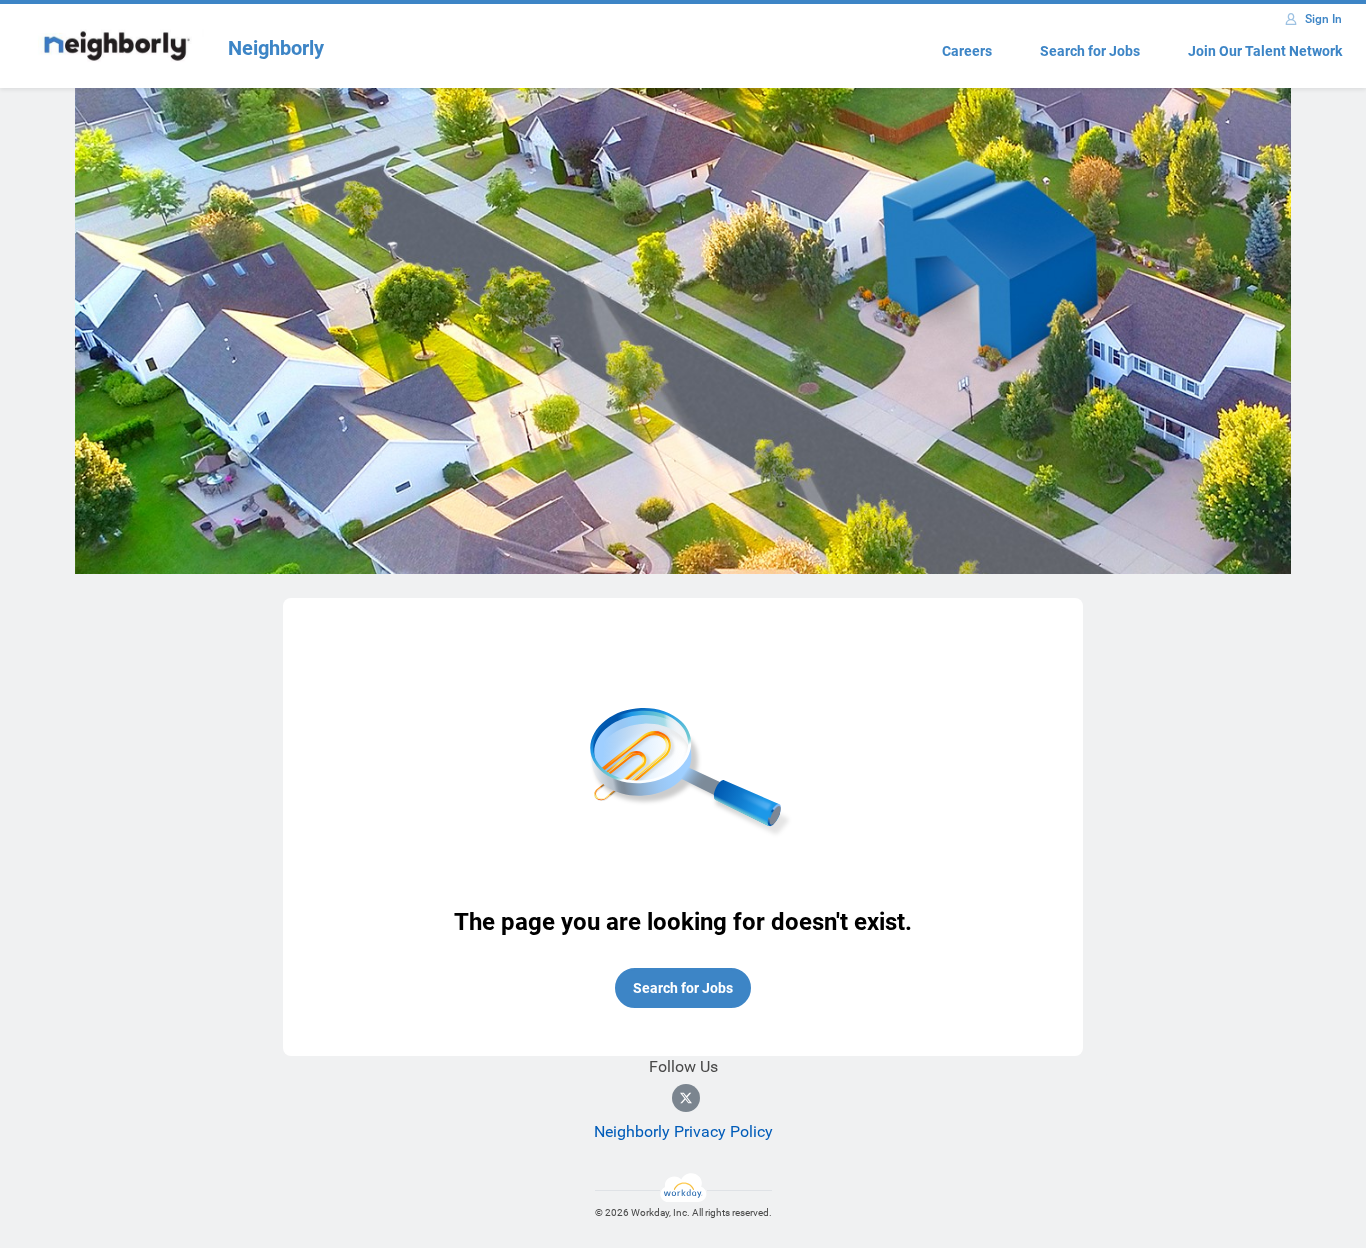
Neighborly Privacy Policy (683, 1131)
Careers (967, 51)
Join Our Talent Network (1265, 51)
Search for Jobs (1090, 51)
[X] (686, 1098)
